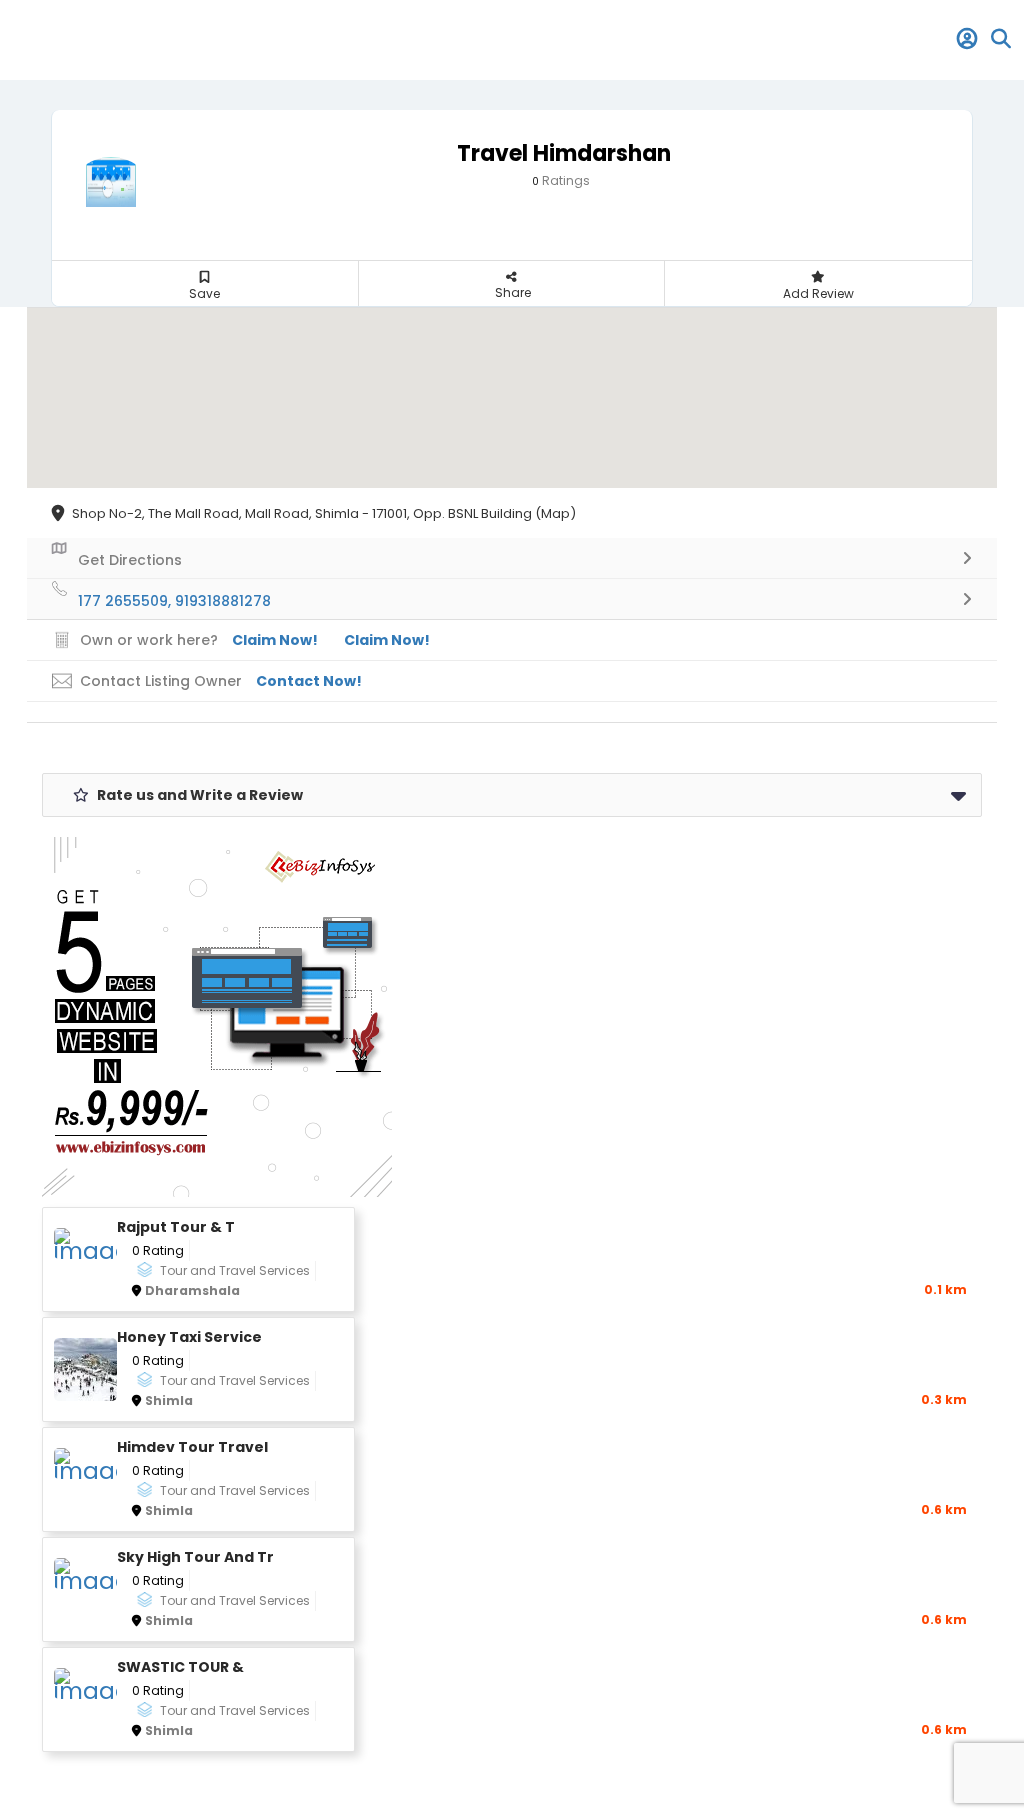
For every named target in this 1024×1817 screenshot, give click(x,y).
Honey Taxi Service (189, 1337)
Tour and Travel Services (235, 1270)
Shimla (169, 1400)
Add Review (818, 293)
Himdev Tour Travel (192, 1447)
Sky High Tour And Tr (195, 1557)
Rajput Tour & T (176, 1227)
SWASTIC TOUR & (180, 1667)
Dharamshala (192, 1290)
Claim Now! (387, 640)
